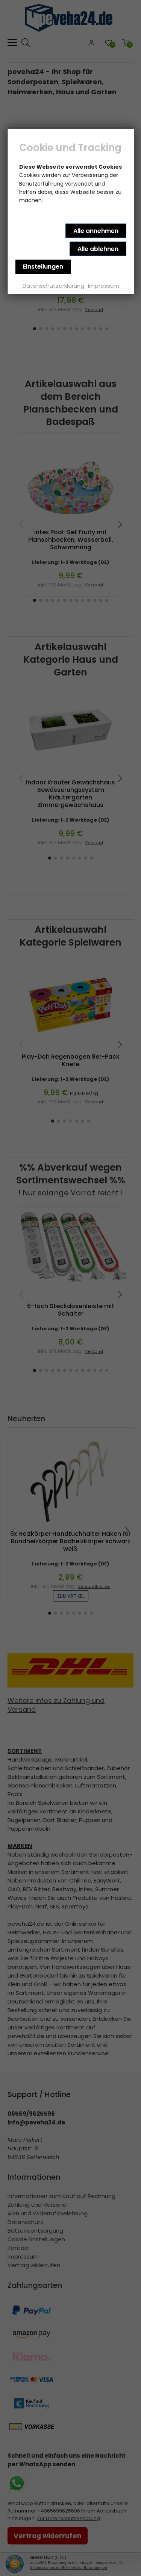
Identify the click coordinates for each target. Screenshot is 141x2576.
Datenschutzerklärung (53, 286)
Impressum (104, 286)
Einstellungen (43, 267)
